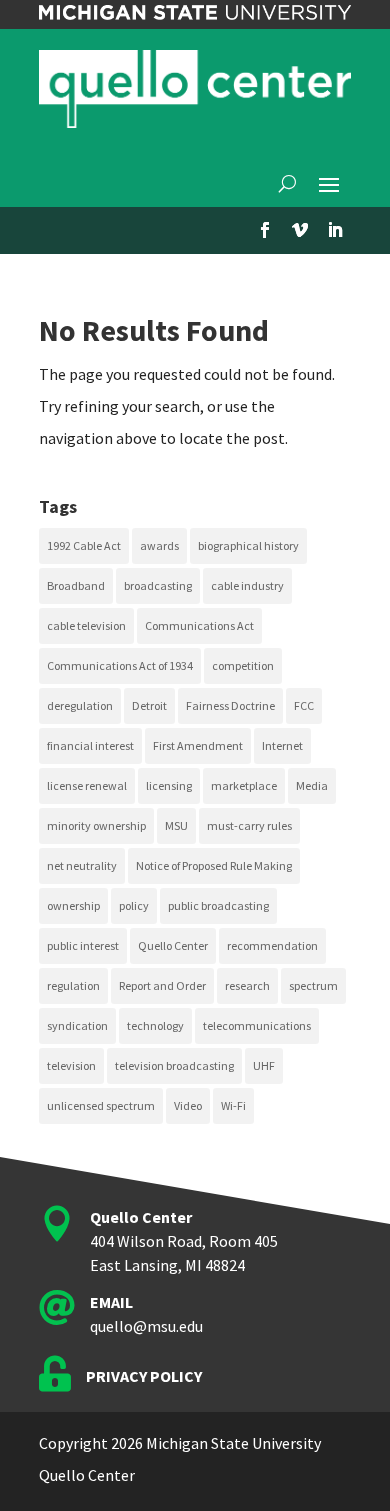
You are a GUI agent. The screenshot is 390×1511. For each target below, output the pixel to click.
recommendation (272, 945)
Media (312, 785)
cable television (86, 625)
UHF (264, 1065)
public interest (83, 945)
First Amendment (198, 745)
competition (243, 665)
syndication (77, 1025)
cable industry (247, 585)
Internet (282, 745)
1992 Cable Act (84, 545)
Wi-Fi (233, 1105)
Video (188, 1105)
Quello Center (173, 945)
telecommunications (257, 1025)
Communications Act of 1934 (120, 665)
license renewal (87, 785)
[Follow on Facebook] (265, 230)
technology (155, 1025)
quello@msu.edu (146, 1326)
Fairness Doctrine (230, 705)
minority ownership (96, 825)
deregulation (80, 705)
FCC (304, 705)
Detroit (149, 705)
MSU (176, 825)
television (71, 1065)
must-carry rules (249, 825)
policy (134, 905)
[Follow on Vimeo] (300, 230)
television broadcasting (174, 1065)
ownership (73, 905)
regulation (73, 985)
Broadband (76, 585)
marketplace (244, 785)
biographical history (248, 545)
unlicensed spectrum (101, 1105)
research (247, 985)
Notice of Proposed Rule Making (214, 865)
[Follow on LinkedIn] (335, 230)
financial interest (90, 745)
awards (159, 545)
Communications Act (199, 625)
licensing (169, 785)
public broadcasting (218, 905)
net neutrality (82, 865)
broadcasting (158, 585)
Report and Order (162, 985)
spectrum (313, 985)
